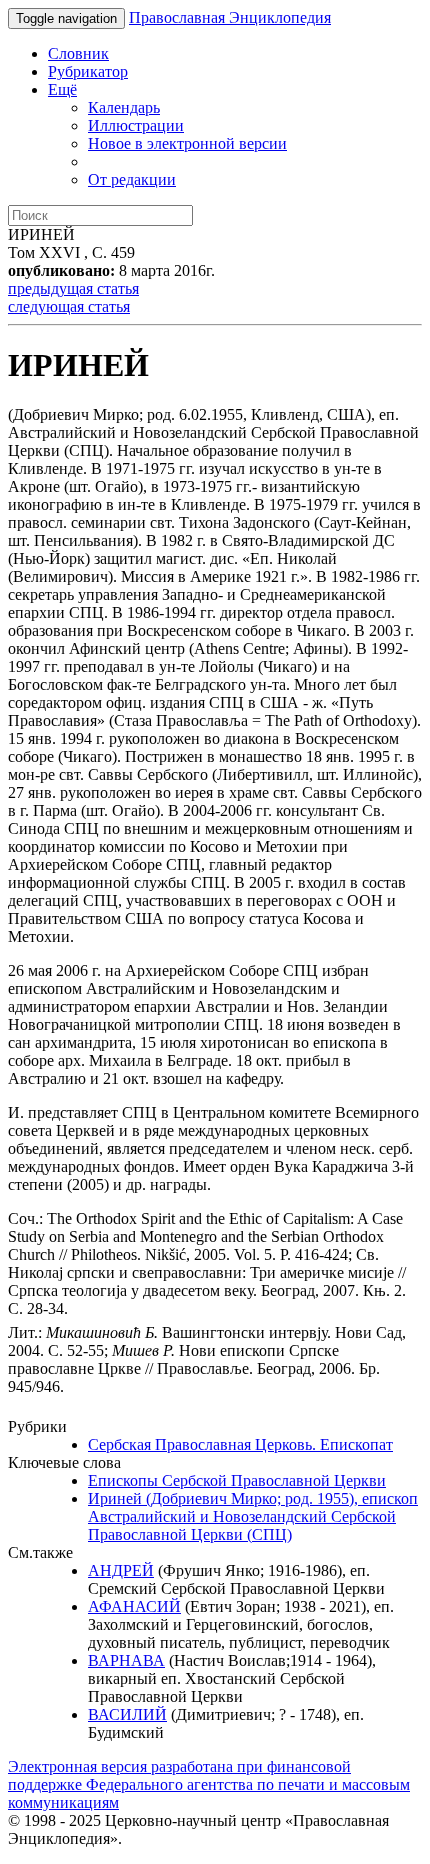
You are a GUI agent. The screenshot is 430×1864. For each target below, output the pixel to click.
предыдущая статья (73, 288)
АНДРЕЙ (121, 1570)
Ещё (62, 89)
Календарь (124, 107)
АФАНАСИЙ (134, 1606)
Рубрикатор (88, 71)
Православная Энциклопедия (230, 17)
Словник (78, 53)
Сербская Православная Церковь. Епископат (240, 1444)
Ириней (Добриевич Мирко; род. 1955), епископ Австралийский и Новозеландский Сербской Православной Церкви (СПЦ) (253, 1516)
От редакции (132, 179)
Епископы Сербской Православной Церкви (237, 1480)
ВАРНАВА (126, 1660)
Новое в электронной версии (187, 143)
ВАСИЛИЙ (127, 1714)
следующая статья (69, 306)
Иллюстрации (136, 125)
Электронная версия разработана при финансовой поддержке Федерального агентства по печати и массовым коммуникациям (209, 1784)
